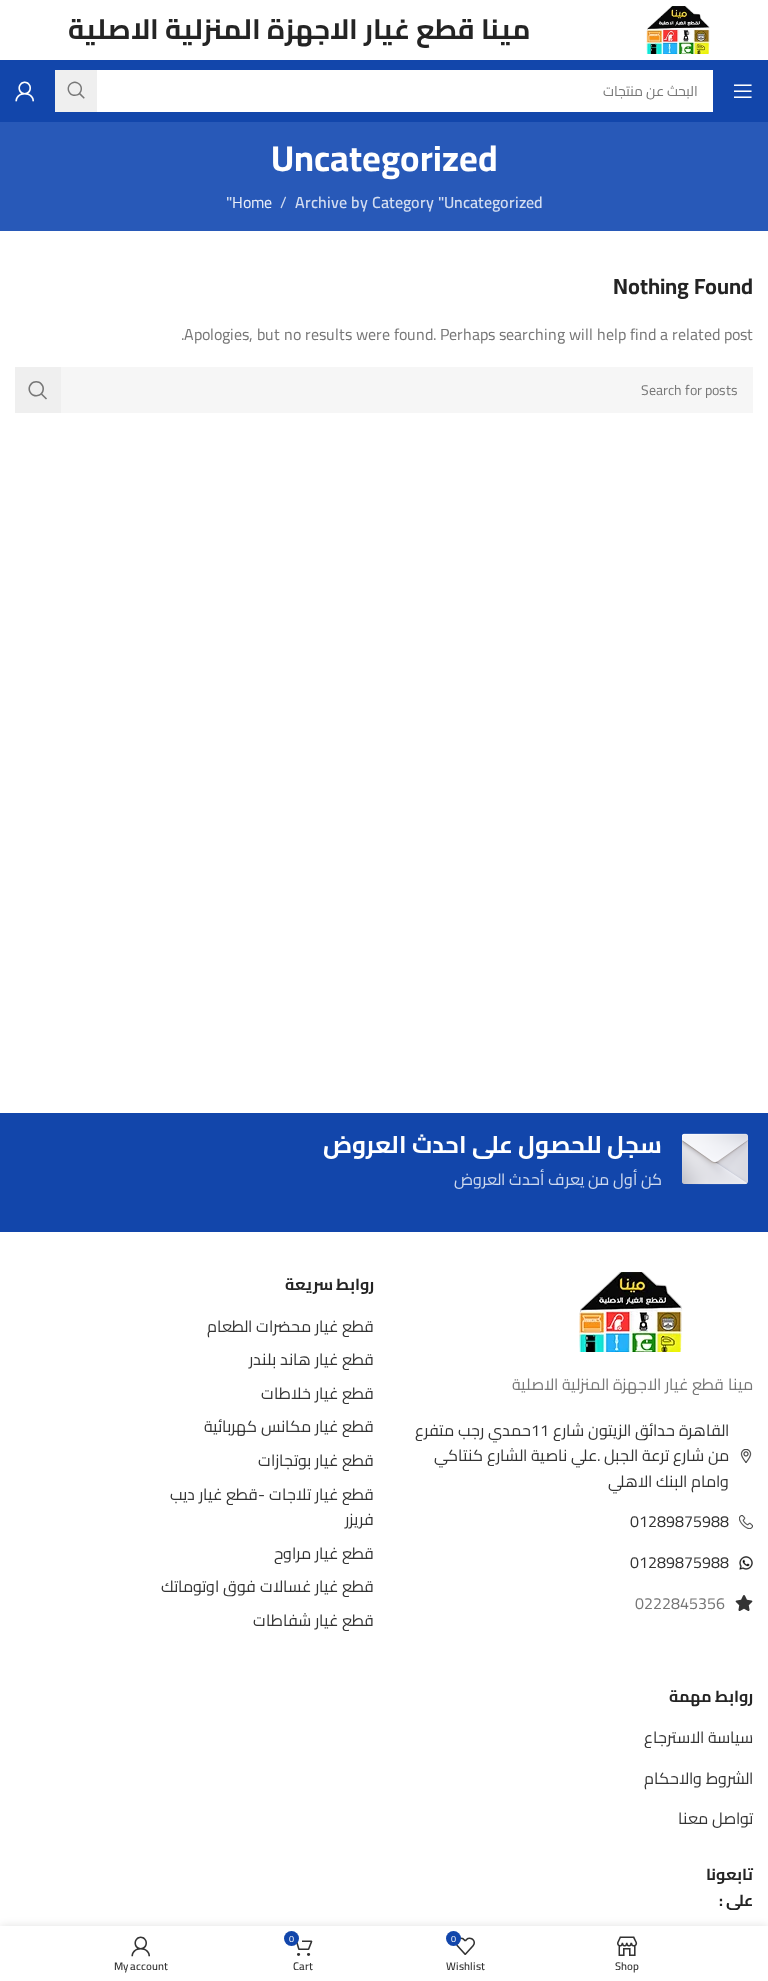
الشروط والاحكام (698, 1778)
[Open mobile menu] (743, 91)
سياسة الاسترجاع (698, 1737)
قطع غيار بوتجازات (316, 1460)
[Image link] (630, 1310)
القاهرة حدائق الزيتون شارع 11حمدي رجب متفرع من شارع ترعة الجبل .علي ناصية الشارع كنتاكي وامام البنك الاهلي (572, 1455)
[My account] (25, 91)
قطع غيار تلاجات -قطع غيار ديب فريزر (272, 1507)
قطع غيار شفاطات (313, 1620)
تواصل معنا (715, 1818)
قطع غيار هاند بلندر (311, 1359)
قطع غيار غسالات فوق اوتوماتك (267, 1586)
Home (252, 202)
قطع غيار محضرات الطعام (290, 1326)
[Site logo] (678, 28)
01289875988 (679, 1521)
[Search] (38, 390)
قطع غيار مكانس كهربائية (289, 1426)
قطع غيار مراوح (324, 1553)
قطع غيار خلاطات (317, 1393)
